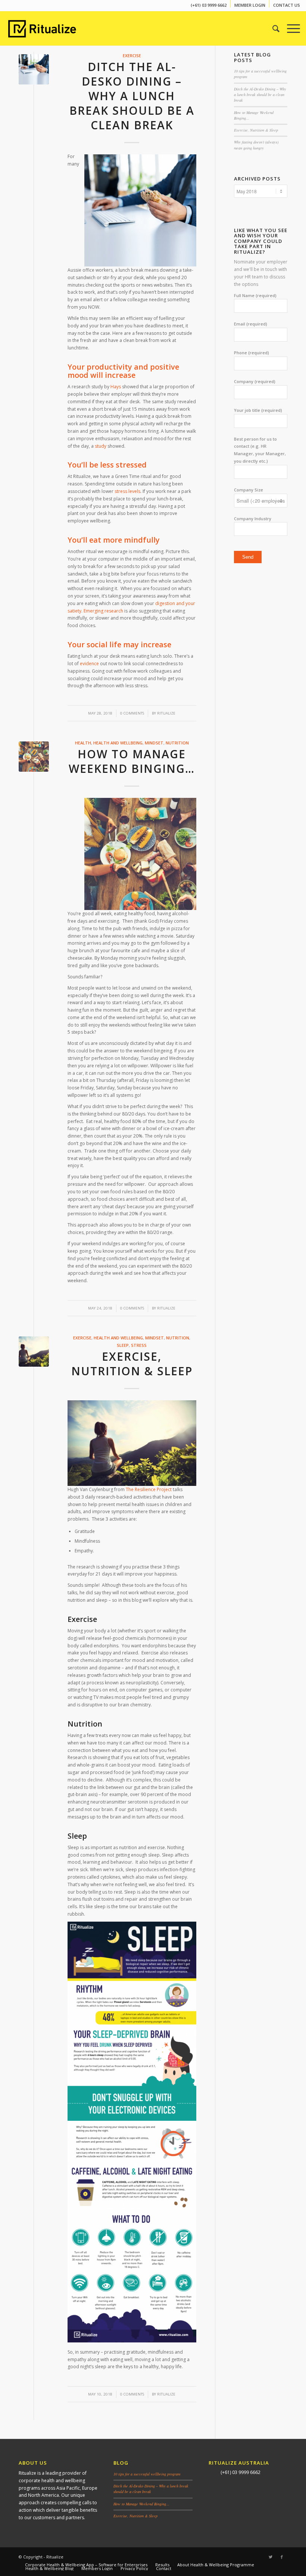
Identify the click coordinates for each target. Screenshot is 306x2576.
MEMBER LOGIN (250, 5)
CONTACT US (287, 5)
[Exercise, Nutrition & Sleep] (34, 1352)
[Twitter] (271, 2557)
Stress (139, 1345)
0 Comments (132, 713)
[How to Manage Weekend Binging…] (34, 757)
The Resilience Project (149, 1489)
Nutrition (177, 743)
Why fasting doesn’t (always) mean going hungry (256, 145)
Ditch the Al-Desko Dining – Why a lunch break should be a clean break (132, 96)
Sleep (123, 1345)
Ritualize (166, 713)
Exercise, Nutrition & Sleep (132, 1364)
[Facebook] (282, 2557)
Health (83, 743)
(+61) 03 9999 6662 (209, 5)
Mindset (154, 743)
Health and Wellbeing (118, 743)
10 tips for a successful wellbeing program (147, 2474)
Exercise (132, 55)
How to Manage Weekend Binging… (132, 761)
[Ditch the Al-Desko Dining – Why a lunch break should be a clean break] (34, 69)
